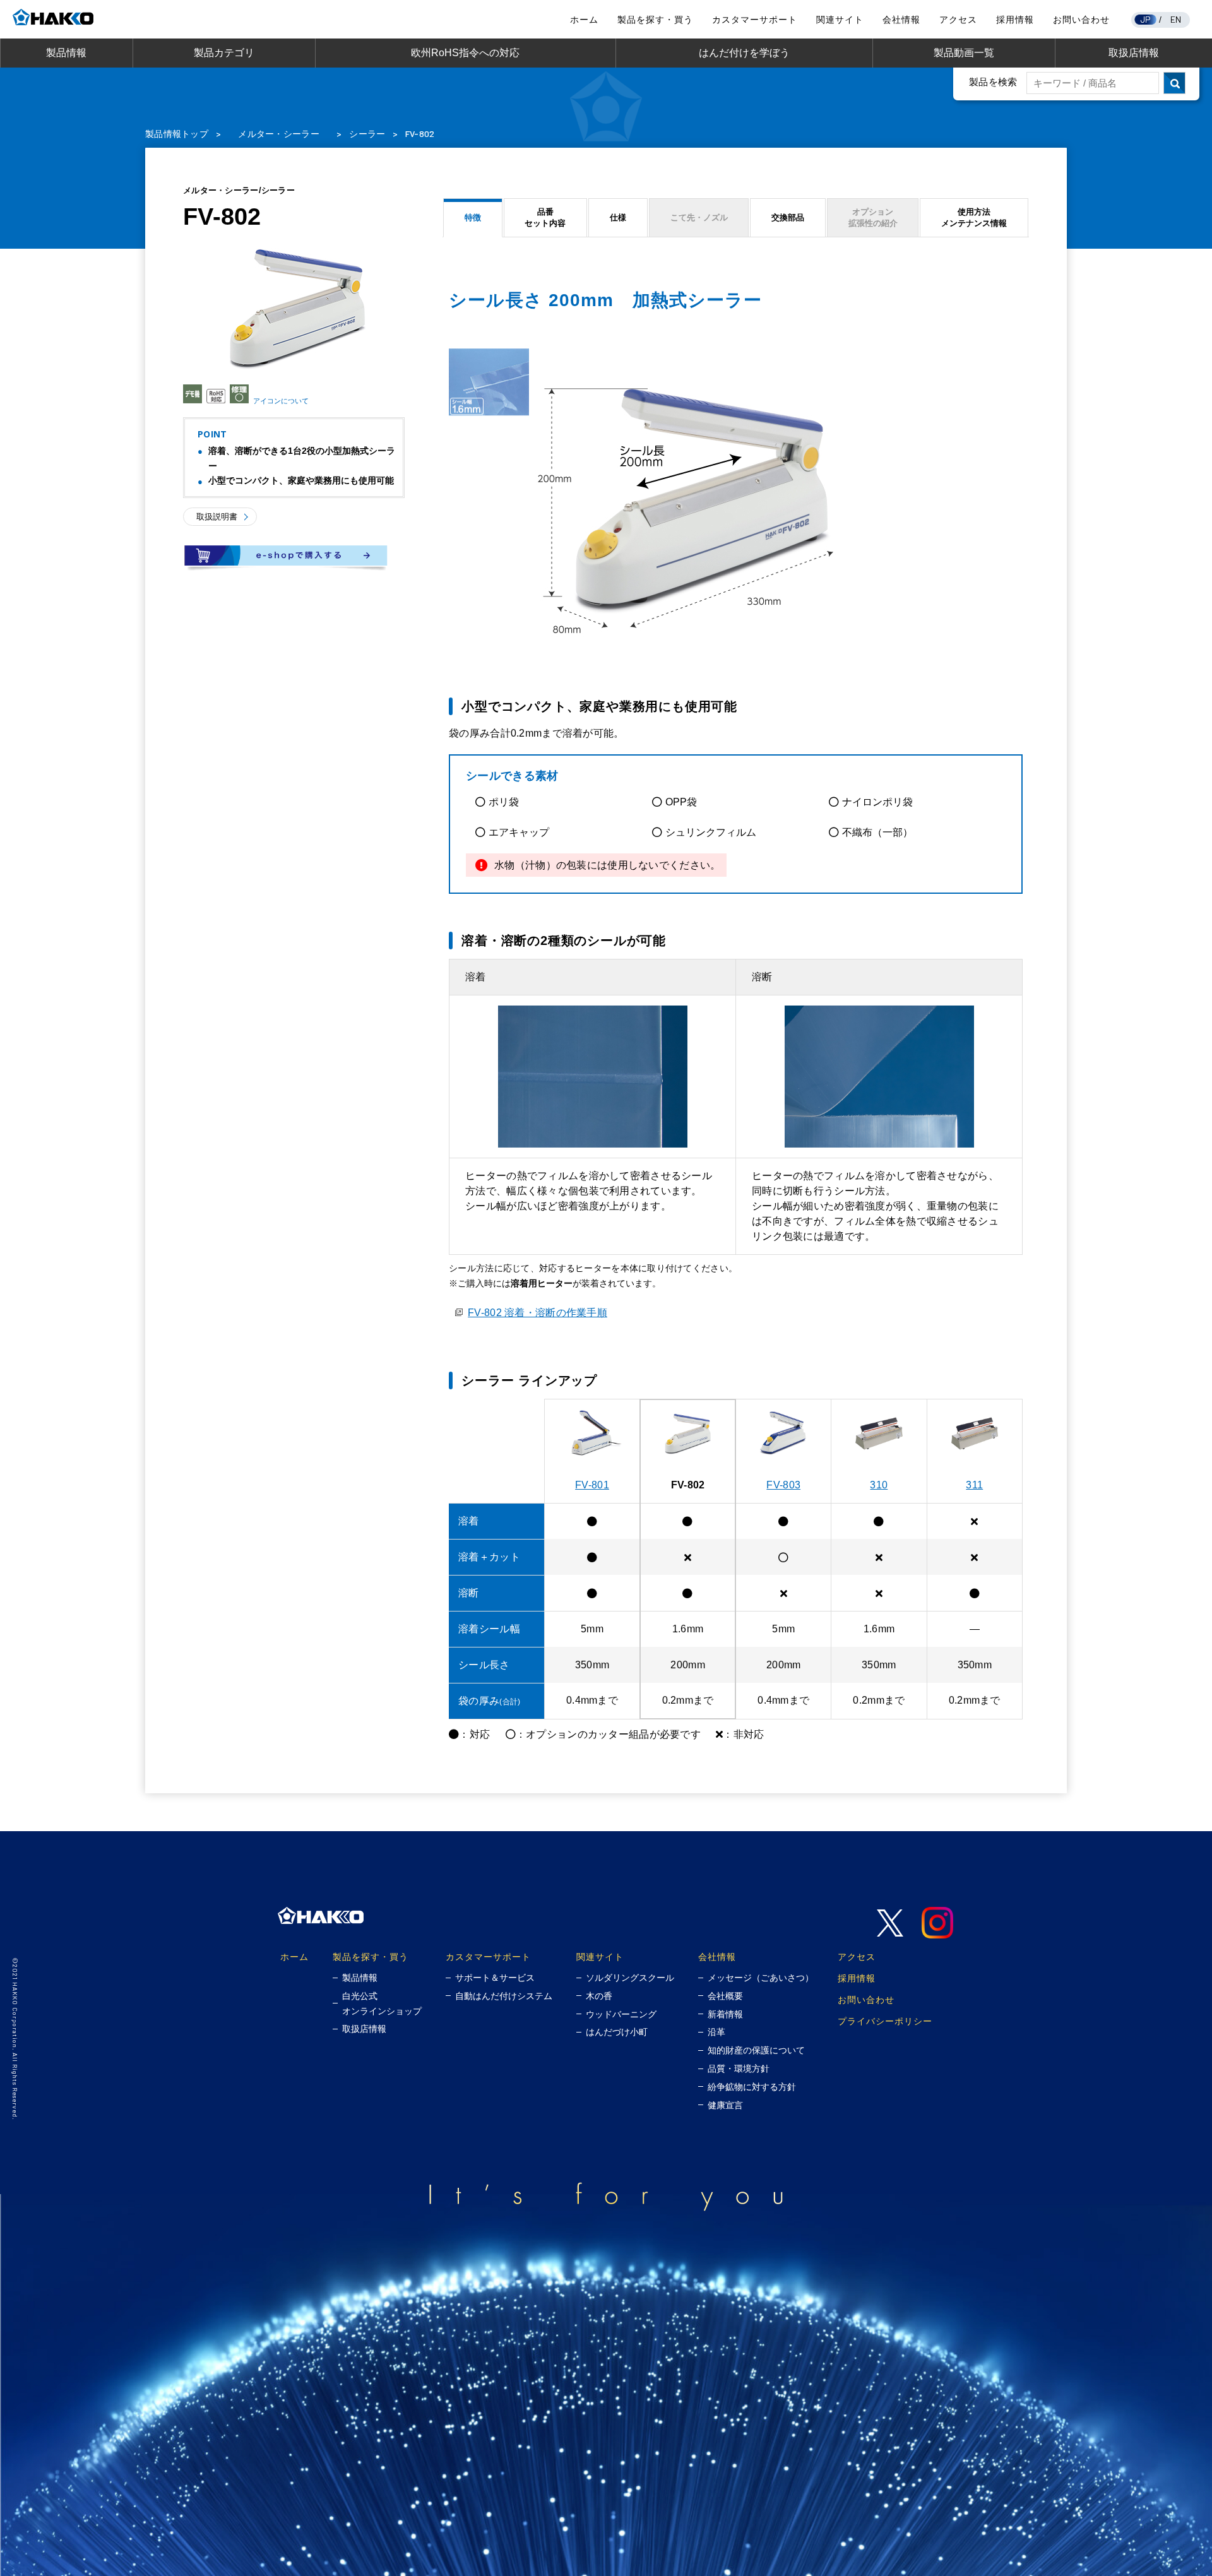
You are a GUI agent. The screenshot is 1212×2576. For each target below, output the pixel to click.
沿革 (716, 2032)
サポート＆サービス (495, 1978)
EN (1176, 19)
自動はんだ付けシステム (504, 1996)
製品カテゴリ (224, 53)
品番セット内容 (545, 217)
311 (974, 1485)
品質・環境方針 (739, 2069)
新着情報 (725, 2014)
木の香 (599, 1996)
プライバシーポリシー (885, 2021)
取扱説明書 (217, 517)
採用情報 (1015, 20)
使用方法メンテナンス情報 (974, 217)
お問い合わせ (1081, 20)
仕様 (618, 217)
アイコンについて (281, 400)
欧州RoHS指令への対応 (465, 53)
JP (1146, 19)
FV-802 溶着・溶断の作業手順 (538, 1313)
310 (879, 1485)
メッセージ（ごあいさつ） (761, 1978)
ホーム (584, 20)
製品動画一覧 (964, 53)
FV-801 (592, 1485)
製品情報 (66, 53)
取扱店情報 (1134, 53)
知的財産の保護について (756, 2050)
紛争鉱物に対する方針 (752, 2087)
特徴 (473, 217)
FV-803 (783, 1485)
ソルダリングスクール (630, 1978)
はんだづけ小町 (617, 2032)
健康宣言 (725, 2105)
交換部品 (788, 217)
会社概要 (725, 1996)
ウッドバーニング (621, 2014)
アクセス (958, 20)
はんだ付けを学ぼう (744, 53)
